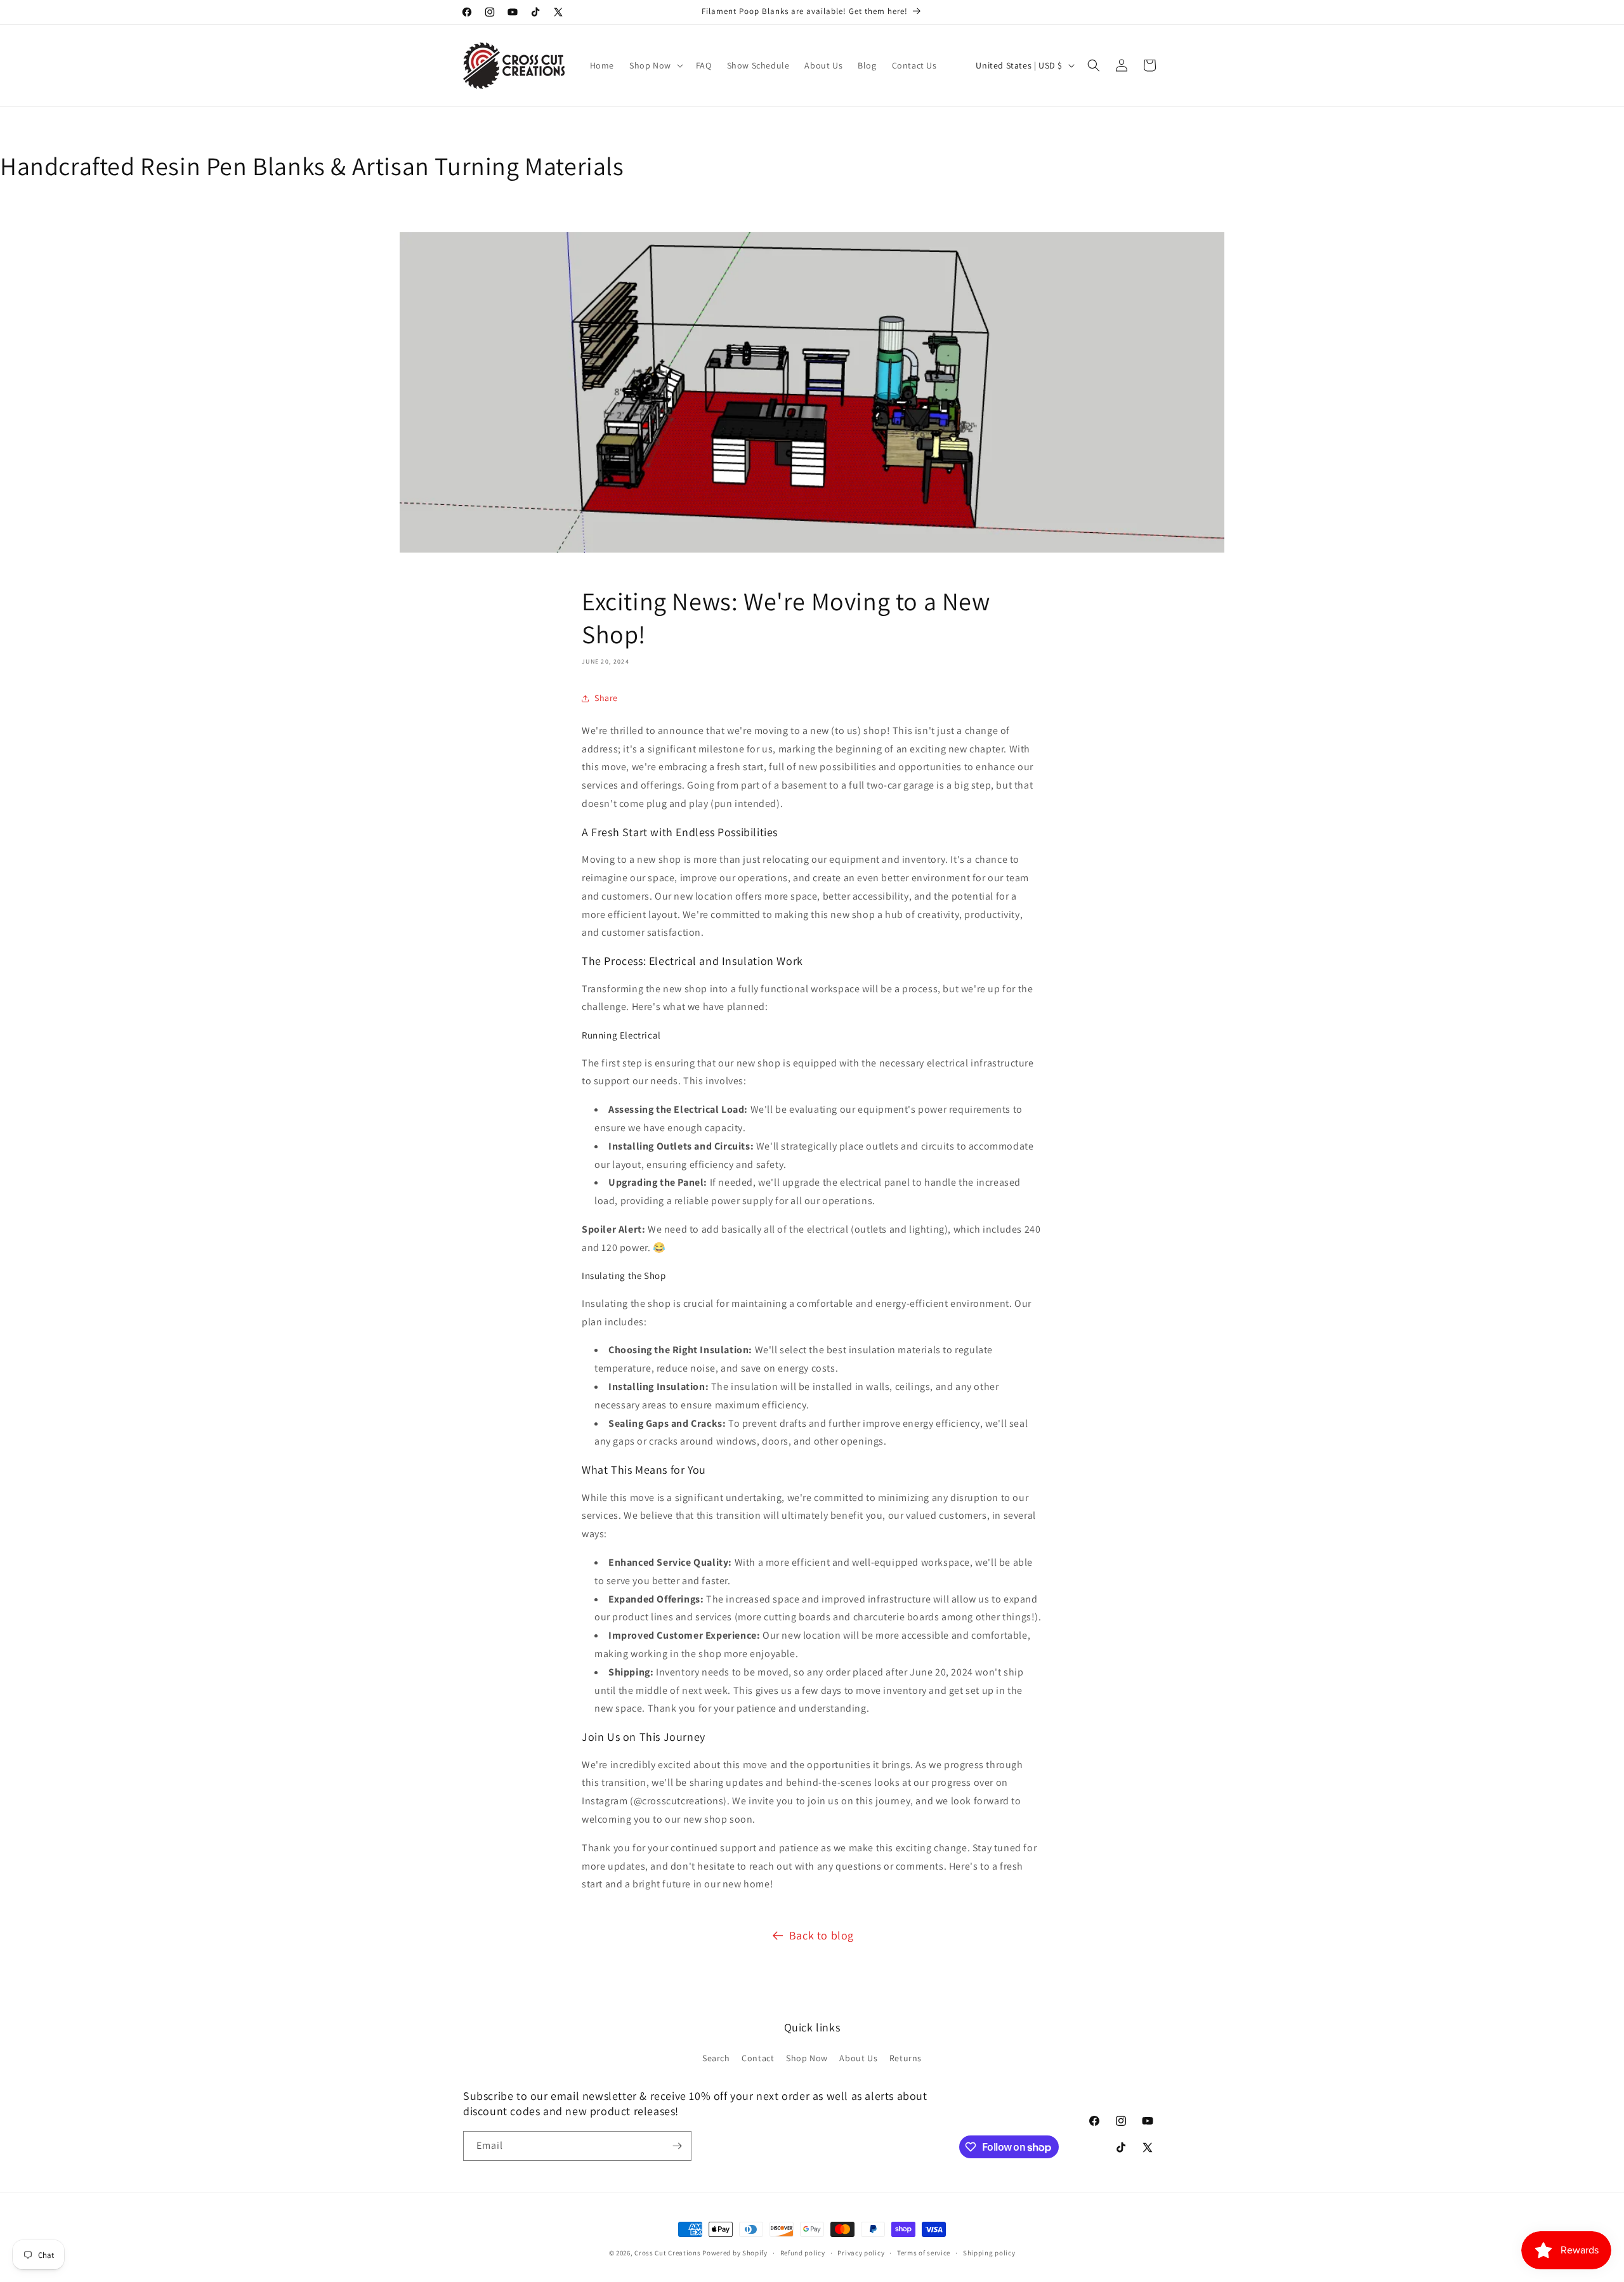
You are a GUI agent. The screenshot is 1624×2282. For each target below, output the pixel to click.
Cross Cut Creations (667, 2253)
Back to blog (822, 1935)
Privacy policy (861, 2253)
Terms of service (924, 2253)
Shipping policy (989, 2253)
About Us (858, 2058)
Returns (906, 2058)
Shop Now (807, 2058)
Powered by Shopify (735, 2253)
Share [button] (606, 698)
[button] (655, 65)
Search (716, 2058)
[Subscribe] (677, 2146)
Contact (758, 2058)
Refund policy (803, 2253)
